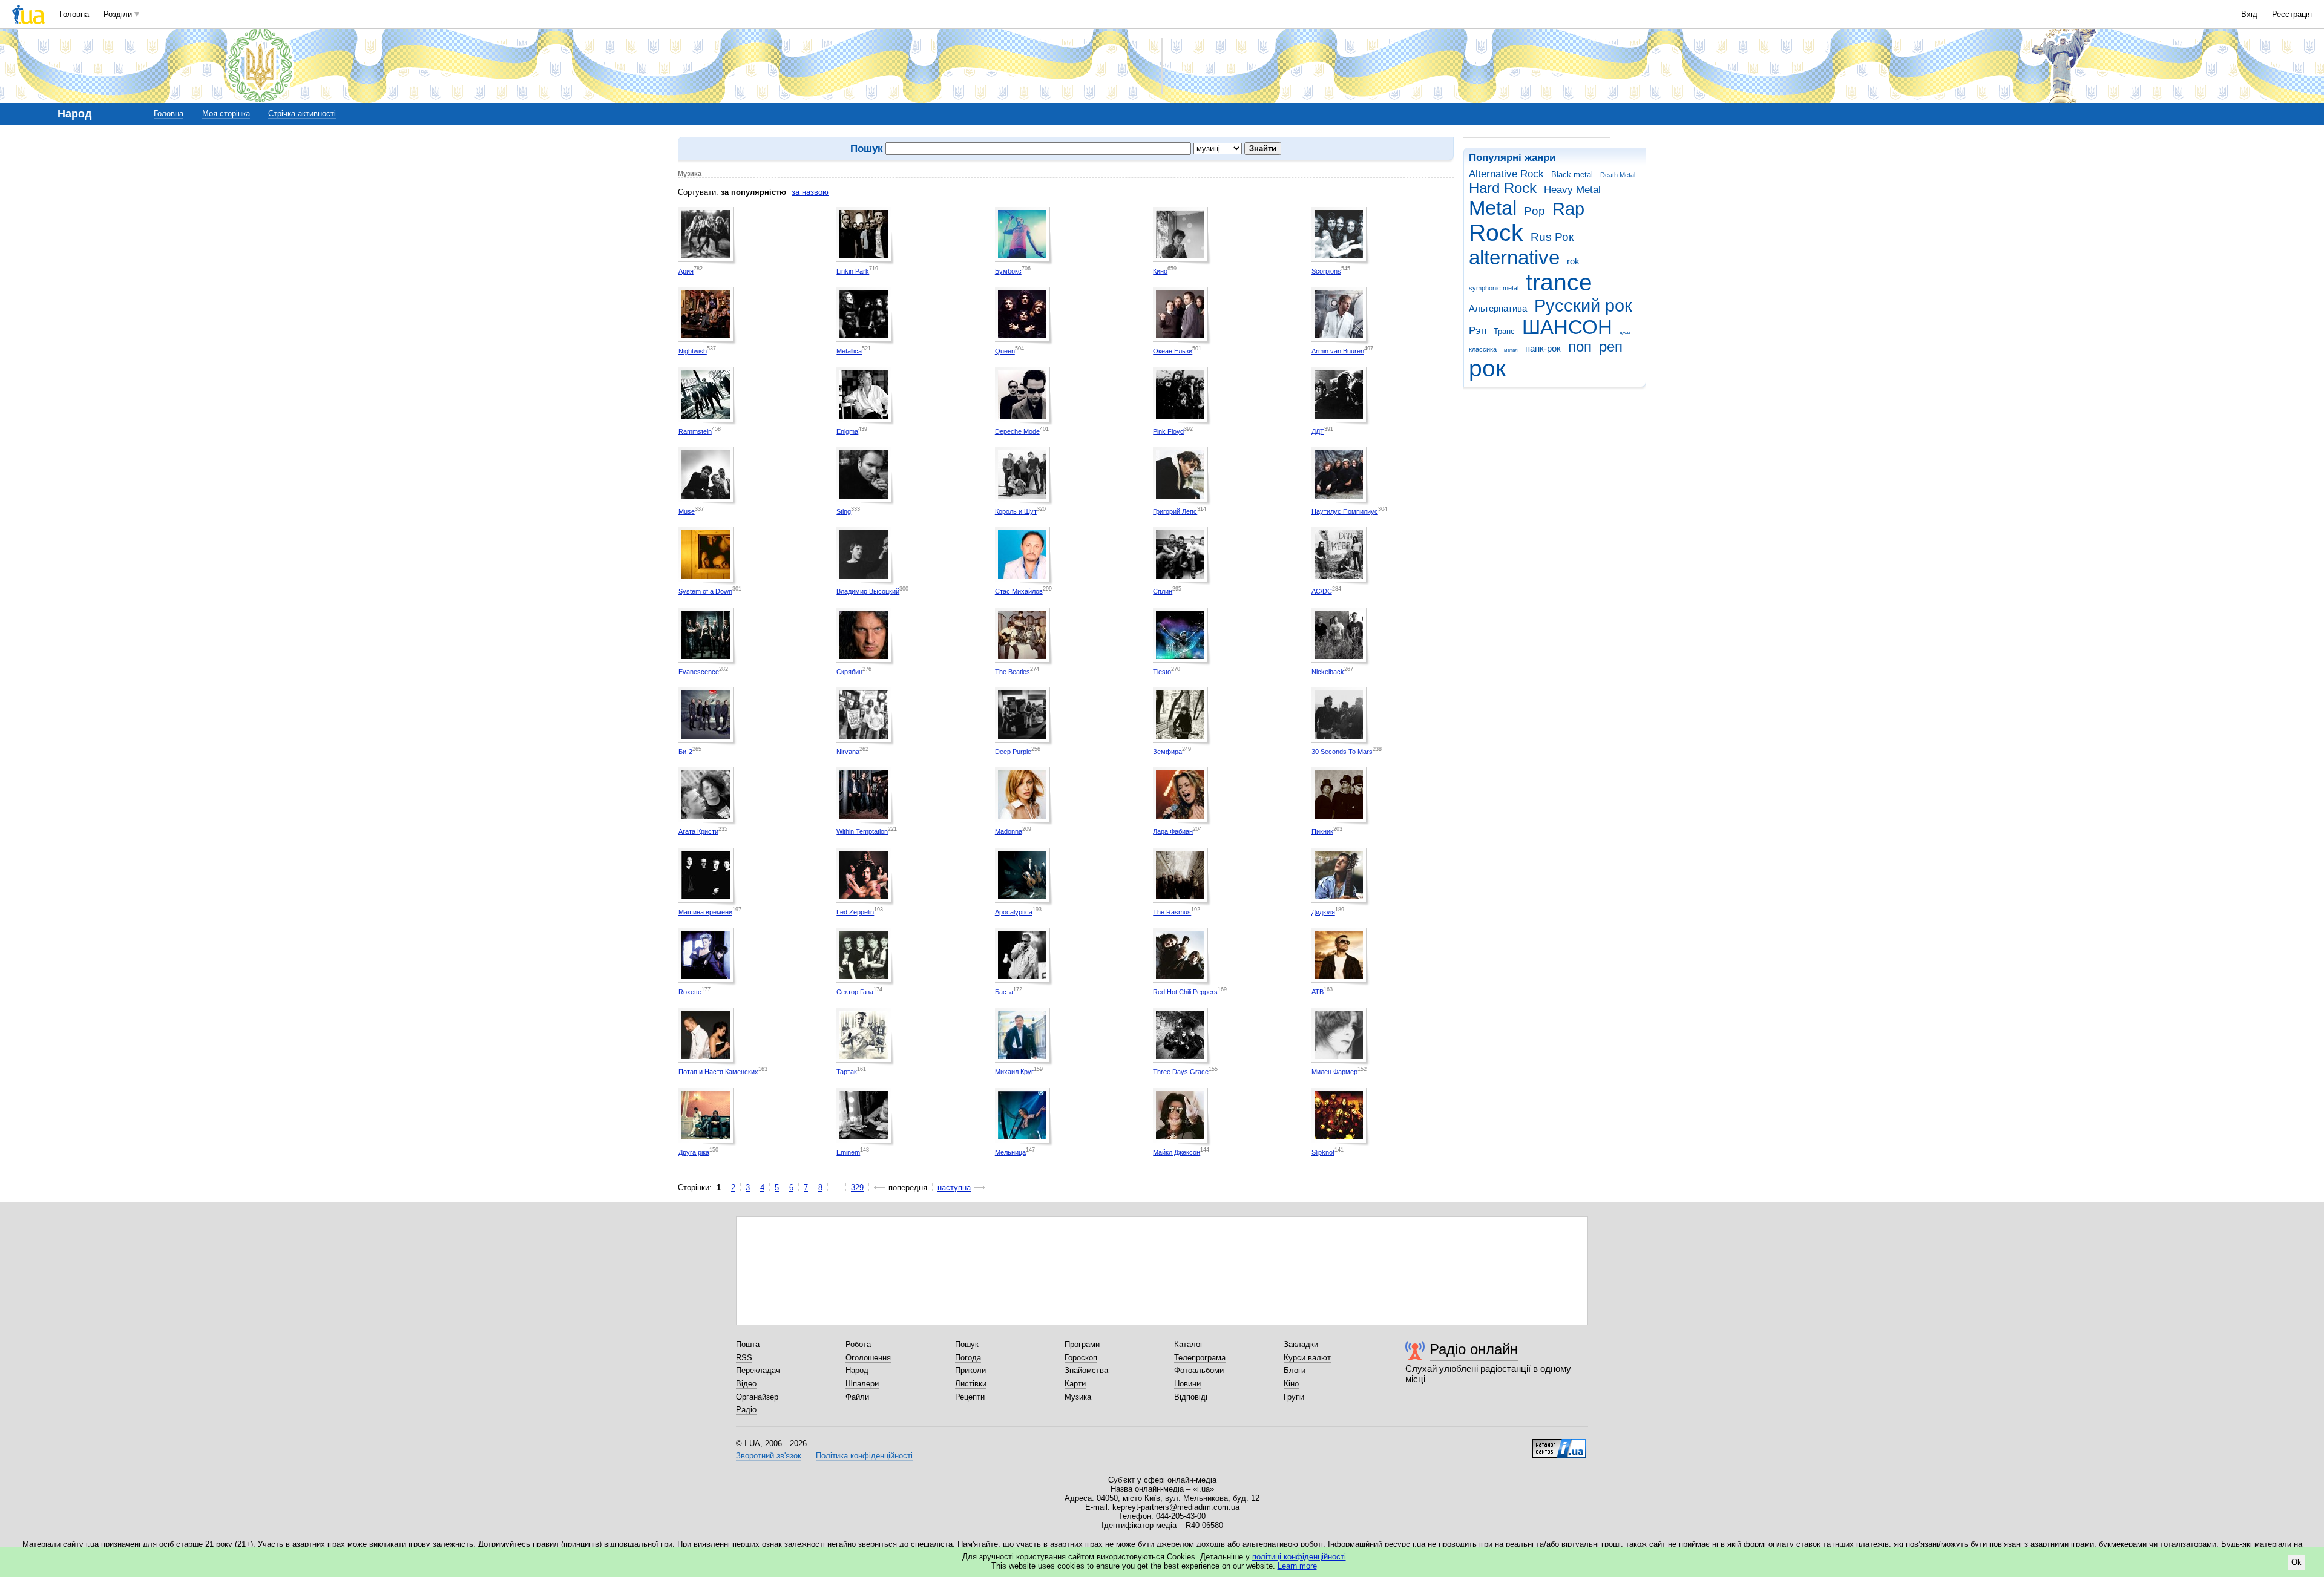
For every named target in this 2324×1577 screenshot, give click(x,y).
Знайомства (1086, 1370)
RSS (744, 1358)
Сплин (1163, 591)
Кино (1160, 271)
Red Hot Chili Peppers (1185, 992)
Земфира (1167, 752)
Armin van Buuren (1338, 351)
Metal (1493, 208)
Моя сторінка (226, 113)
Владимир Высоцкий (868, 591)
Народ (857, 1370)
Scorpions (1326, 271)
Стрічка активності (302, 113)
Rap (1568, 209)
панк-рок (1543, 348)
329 (857, 1188)
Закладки (1301, 1344)
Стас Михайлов (1019, 591)
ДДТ (1318, 431)
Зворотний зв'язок (769, 1456)
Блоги (1295, 1370)
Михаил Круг (1014, 1072)
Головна (74, 14)
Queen (1005, 351)
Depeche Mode (1017, 431)
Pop (1535, 211)
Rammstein (695, 431)
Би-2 (685, 752)
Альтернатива (1498, 308)
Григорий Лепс (1175, 511)
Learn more (1297, 1566)
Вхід (2249, 14)
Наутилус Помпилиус (1345, 511)
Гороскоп (1081, 1358)
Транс (1504, 331)
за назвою (810, 192)
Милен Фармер (1334, 1072)
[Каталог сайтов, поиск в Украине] (1559, 1444)
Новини (1187, 1384)
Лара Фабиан (1173, 831)
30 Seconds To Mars (1342, 752)
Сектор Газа (855, 992)
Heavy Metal (1572, 190)
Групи (1294, 1397)
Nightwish (693, 351)
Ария (686, 271)
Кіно (1291, 1384)
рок (1487, 368)
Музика (1078, 1397)
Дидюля (1323, 912)
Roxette (690, 992)
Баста (1004, 992)
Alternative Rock (1506, 174)
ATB (1318, 992)
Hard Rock (1503, 188)
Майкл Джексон (1177, 1152)
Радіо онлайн (1474, 1349)
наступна (954, 1188)
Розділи (118, 14)
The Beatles (1013, 672)
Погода (968, 1358)
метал (1511, 350)
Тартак (847, 1072)
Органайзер (757, 1397)
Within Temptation (862, 831)
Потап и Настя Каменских (718, 1072)
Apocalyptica (1014, 912)
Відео (746, 1384)
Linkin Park (853, 271)
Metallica (849, 351)
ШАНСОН (1567, 327)
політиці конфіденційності (1299, 1557)
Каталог (1189, 1344)
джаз (1625, 333)
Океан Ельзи (1173, 351)
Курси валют (1307, 1358)
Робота (858, 1344)
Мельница (1010, 1152)
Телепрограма (1200, 1358)
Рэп (1478, 331)
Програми (1082, 1344)
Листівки (971, 1384)
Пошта (748, 1344)
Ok (2296, 1562)
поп (1580, 347)
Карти (1075, 1384)
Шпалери (862, 1384)
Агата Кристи (698, 831)
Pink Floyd (1168, 431)
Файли (857, 1397)
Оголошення (868, 1358)
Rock (1496, 233)
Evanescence (699, 672)
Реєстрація (2292, 14)
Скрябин (849, 672)
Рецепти (970, 1397)
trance (1559, 282)
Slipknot (1323, 1152)
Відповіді (1191, 1397)
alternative (1514, 257)
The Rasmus (1172, 912)
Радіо (746, 1410)
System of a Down (705, 591)
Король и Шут (1016, 511)
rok (1573, 261)
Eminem (848, 1152)
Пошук (967, 1344)
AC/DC (1322, 591)
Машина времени (705, 912)
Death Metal (1618, 175)
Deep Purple (1013, 752)
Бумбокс (1008, 271)
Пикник (1322, 831)
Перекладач (758, 1370)
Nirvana (848, 752)
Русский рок (1583, 306)
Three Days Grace (1181, 1072)
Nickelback (1328, 672)
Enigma (847, 431)
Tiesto (1162, 672)
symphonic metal (1494, 288)
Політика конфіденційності (864, 1456)
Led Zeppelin (855, 912)
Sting (844, 511)
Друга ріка (694, 1152)
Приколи (970, 1370)
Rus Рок (1552, 237)
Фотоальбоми (1199, 1370)
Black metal (1572, 175)
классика (1483, 349)
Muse (687, 511)
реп (1611, 347)
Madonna (1009, 831)
